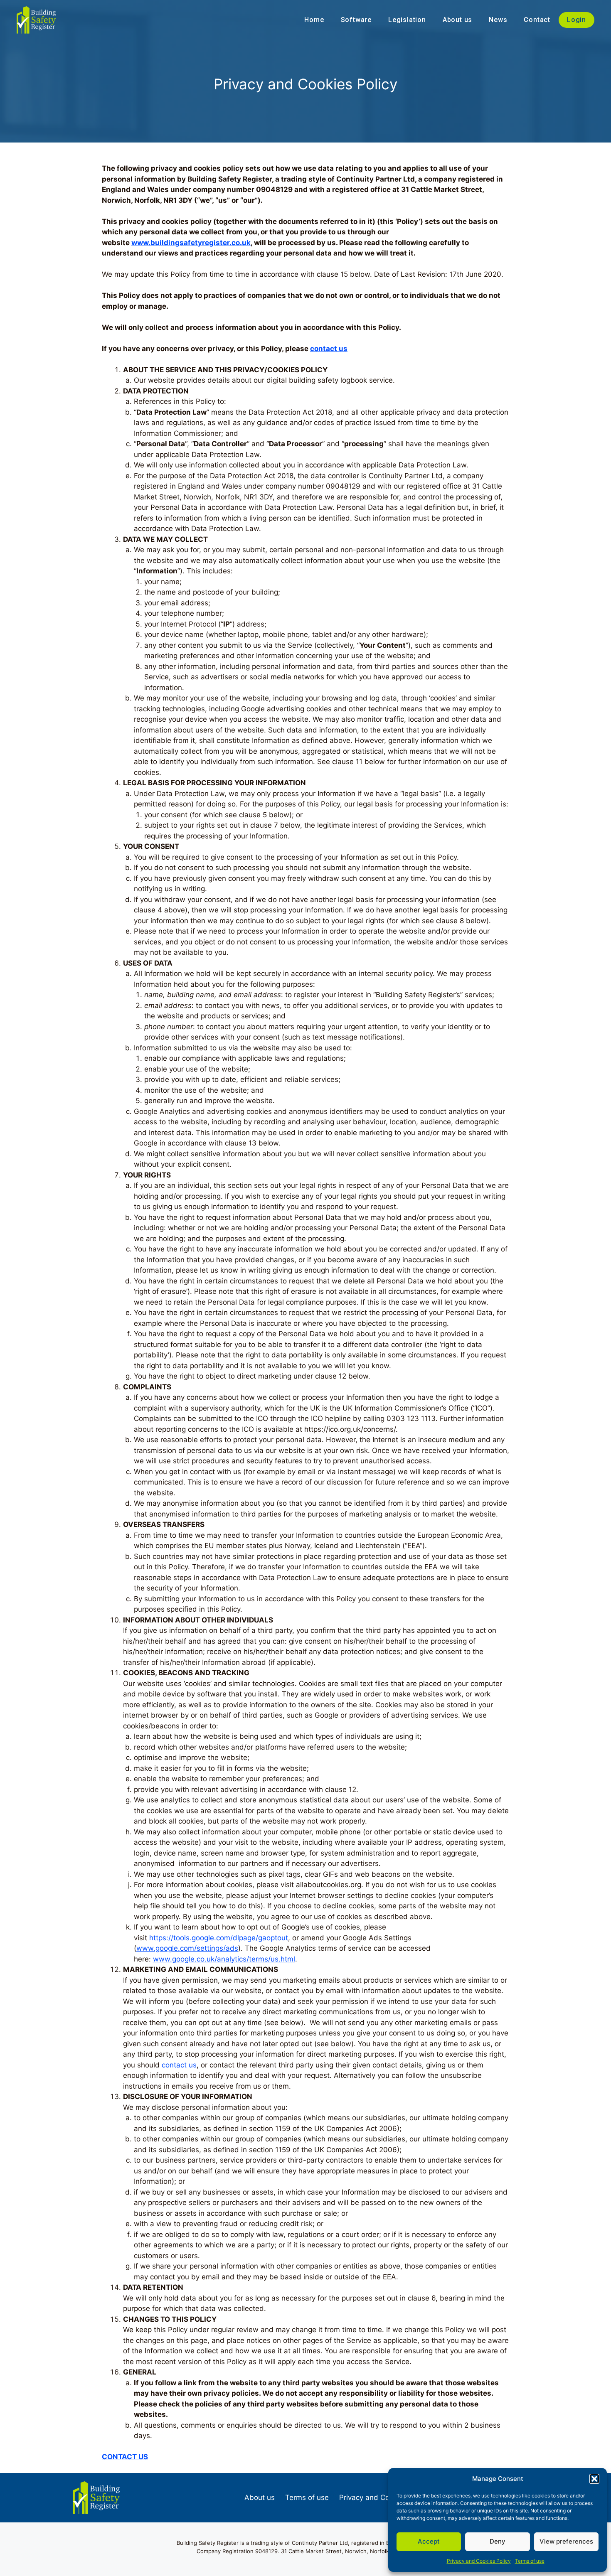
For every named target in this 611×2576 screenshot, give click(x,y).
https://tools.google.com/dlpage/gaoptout (219, 1938)
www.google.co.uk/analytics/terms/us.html (224, 1959)
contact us (329, 349)
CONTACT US (125, 2457)
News (498, 20)
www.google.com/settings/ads (187, 1948)
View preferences (566, 2541)
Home (314, 20)
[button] (594, 2479)
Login (577, 20)
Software (356, 20)
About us (457, 20)
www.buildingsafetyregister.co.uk (191, 243)
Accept (429, 2541)
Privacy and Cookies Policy (479, 2561)
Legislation (407, 20)
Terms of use (530, 2561)
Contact (537, 20)
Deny (498, 2541)
